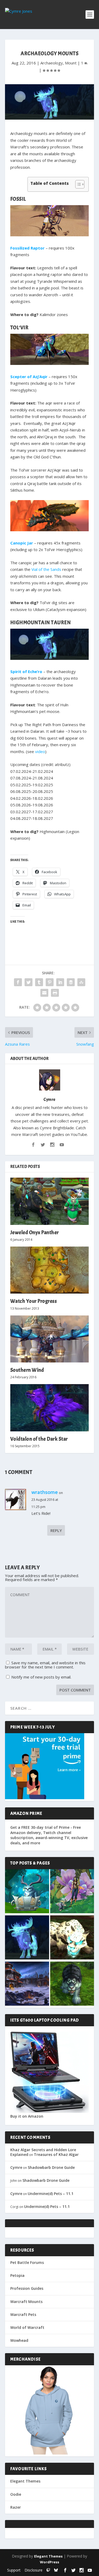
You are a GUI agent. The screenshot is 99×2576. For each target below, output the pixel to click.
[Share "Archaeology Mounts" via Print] (55, 993)
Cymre (49, 1099)
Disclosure (34, 2570)
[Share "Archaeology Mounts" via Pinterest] (50, 982)
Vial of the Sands (46, 569)
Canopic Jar (22, 543)
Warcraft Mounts (26, 2302)
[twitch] (48, 2570)
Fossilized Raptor (27, 248)
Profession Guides (27, 2288)
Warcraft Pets (23, 2314)
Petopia (17, 2275)
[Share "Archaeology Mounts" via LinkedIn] (60, 982)
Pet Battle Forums (27, 2262)
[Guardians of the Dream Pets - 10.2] (72, 1892)
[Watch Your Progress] (50, 1270)
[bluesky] (56, 2570)
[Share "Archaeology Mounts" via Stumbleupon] (81, 982)
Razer (16, 2507)
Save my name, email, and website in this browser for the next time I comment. (45, 1665)
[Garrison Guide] (27, 1984)
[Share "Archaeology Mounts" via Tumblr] (39, 982)
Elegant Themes (25, 2481)
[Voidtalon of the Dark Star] (50, 1408)
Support (14, 2570)
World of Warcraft (27, 2327)
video (40, 751)
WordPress (49, 2562)
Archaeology (52, 63)
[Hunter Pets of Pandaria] (72, 1984)
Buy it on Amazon (27, 2116)
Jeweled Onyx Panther (35, 1232)
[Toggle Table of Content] (77, 184)
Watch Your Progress (34, 1301)
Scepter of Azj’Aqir (29, 377)
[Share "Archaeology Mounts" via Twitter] (29, 982)
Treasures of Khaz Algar (56, 2154)
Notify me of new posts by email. (41, 1677)
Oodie (16, 2494)
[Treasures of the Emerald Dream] (27, 1892)
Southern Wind (27, 1370)
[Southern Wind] (50, 1339)
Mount (71, 63)
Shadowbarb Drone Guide (51, 2167)
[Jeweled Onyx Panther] (50, 1201)
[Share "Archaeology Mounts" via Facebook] (18, 982)
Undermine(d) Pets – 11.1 (51, 2194)
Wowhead (19, 2340)
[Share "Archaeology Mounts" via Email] (44, 993)
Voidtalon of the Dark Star (39, 1439)
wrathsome (45, 1492)
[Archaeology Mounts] (27, 1938)
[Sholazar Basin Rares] (72, 1938)
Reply (56, 1530)
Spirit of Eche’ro (26, 671)
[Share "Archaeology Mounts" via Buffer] (71, 982)
